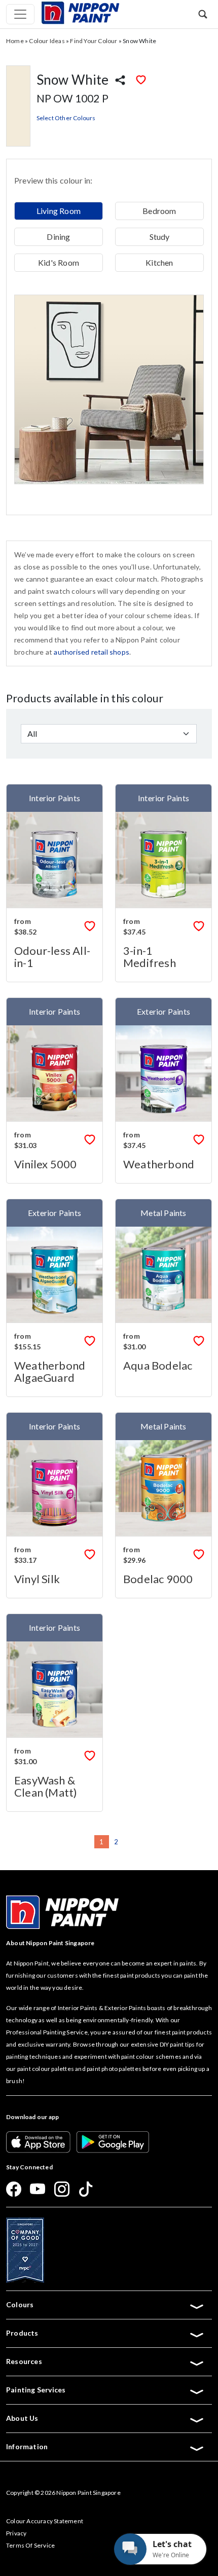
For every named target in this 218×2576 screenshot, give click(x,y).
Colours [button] (20, 2304)
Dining (58, 237)
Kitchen (159, 262)
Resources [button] (24, 2361)
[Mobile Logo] (80, 12)
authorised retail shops (92, 652)
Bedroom (159, 211)
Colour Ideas (47, 41)
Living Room (59, 211)
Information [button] (27, 2446)
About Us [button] (22, 2418)
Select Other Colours (66, 118)
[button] (203, 14)
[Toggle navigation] (20, 14)
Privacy (16, 2533)
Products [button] (22, 2333)
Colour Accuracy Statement (45, 2521)
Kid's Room (59, 262)
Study (160, 237)
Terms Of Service (30, 2545)
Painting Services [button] (36, 2390)
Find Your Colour (94, 41)
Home (15, 41)
